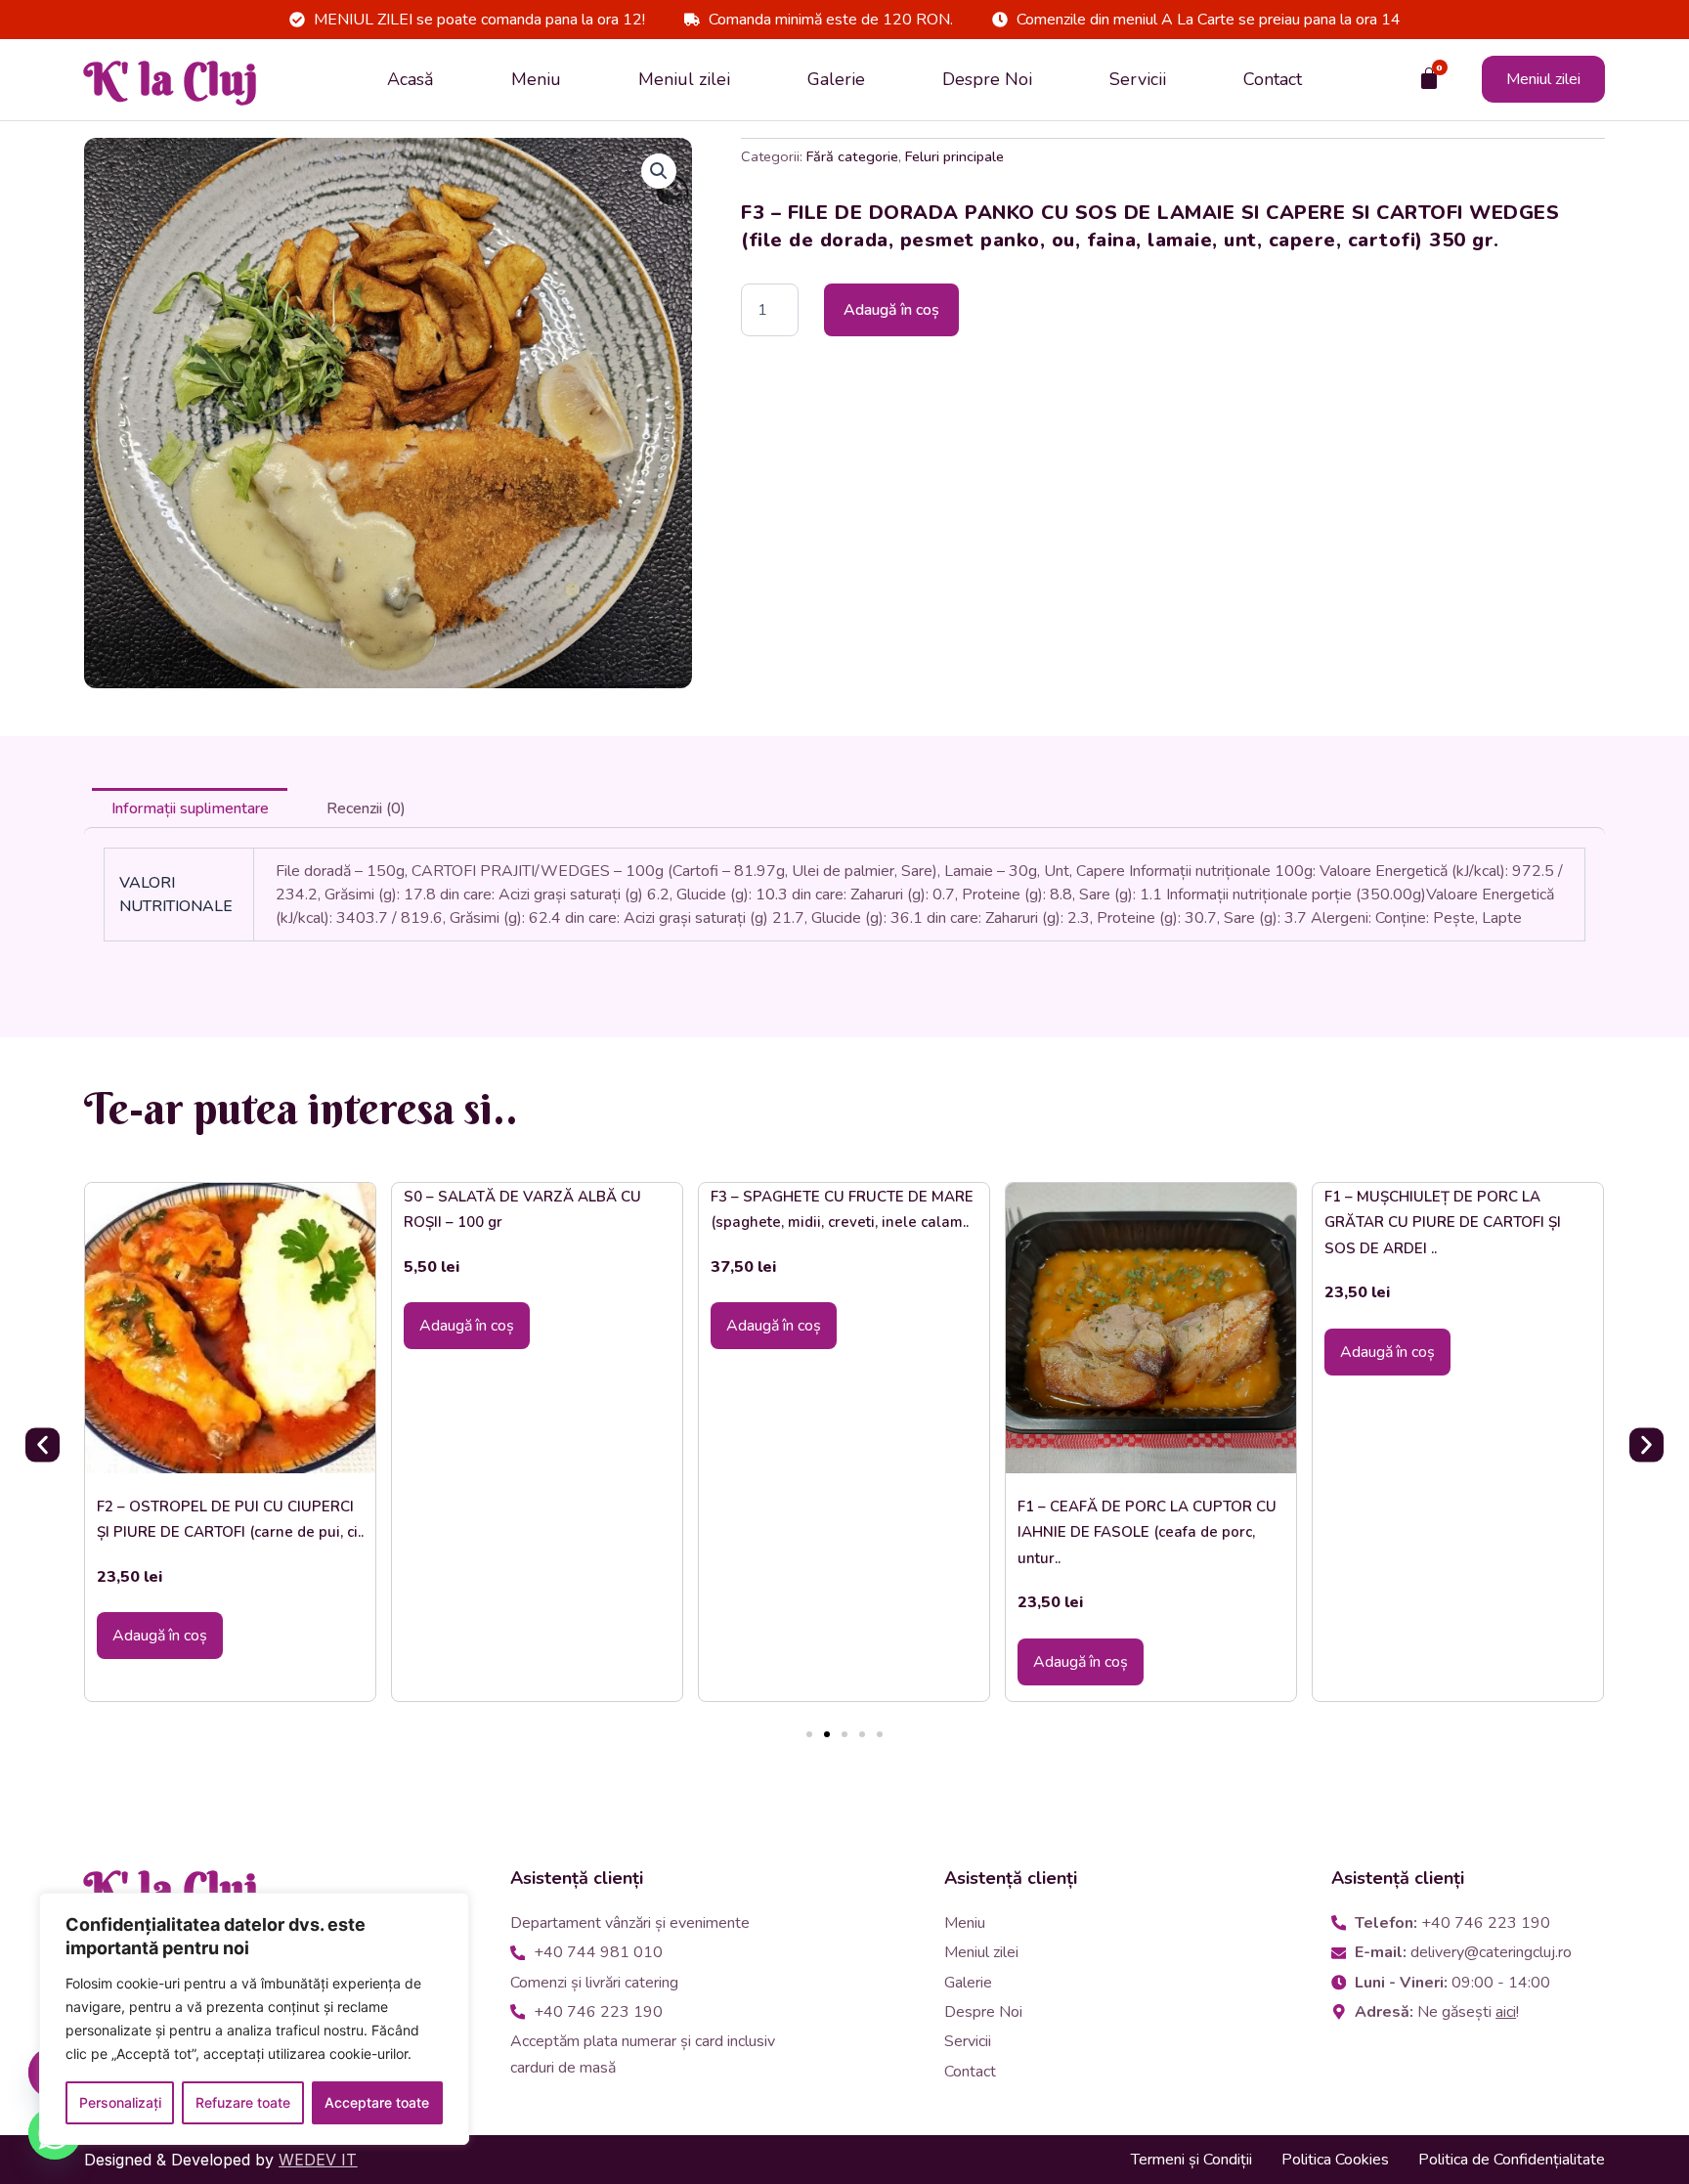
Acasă (411, 79)
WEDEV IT (318, 2160)
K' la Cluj (171, 79)
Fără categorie (852, 156)
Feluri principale (954, 156)
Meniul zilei (684, 79)
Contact (1273, 79)
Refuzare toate (243, 2102)
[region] (254, 2019)
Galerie (836, 79)
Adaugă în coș (891, 310)
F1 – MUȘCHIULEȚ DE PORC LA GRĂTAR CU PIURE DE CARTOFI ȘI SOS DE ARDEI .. (1443, 1223)
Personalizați (120, 2102)
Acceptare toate (377, 2102)
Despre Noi (987, 79)
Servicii (1138, 79)
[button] (659, 171)
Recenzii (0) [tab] (366, 808)
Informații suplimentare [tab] (190, 808)
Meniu (536, 79)
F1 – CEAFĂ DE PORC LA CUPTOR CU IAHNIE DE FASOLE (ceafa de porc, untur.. (1147, 1532)
